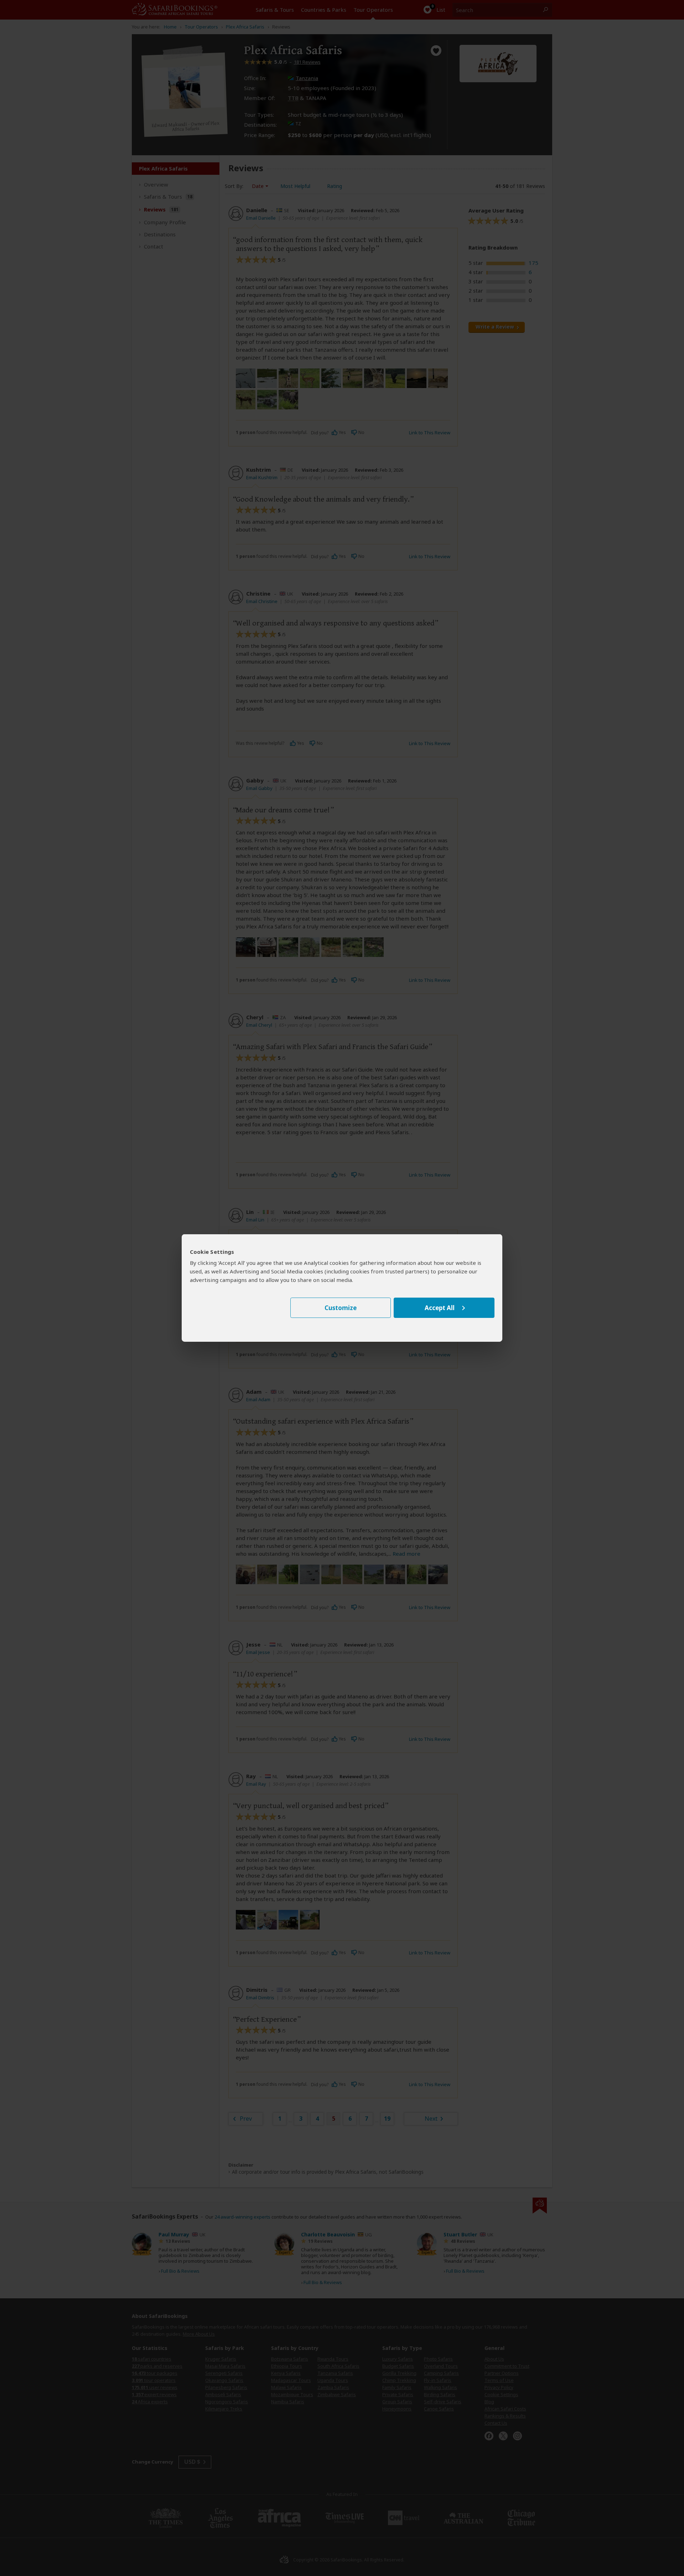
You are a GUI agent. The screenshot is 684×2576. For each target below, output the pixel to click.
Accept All (440, 1308)
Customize (341, 1308)
